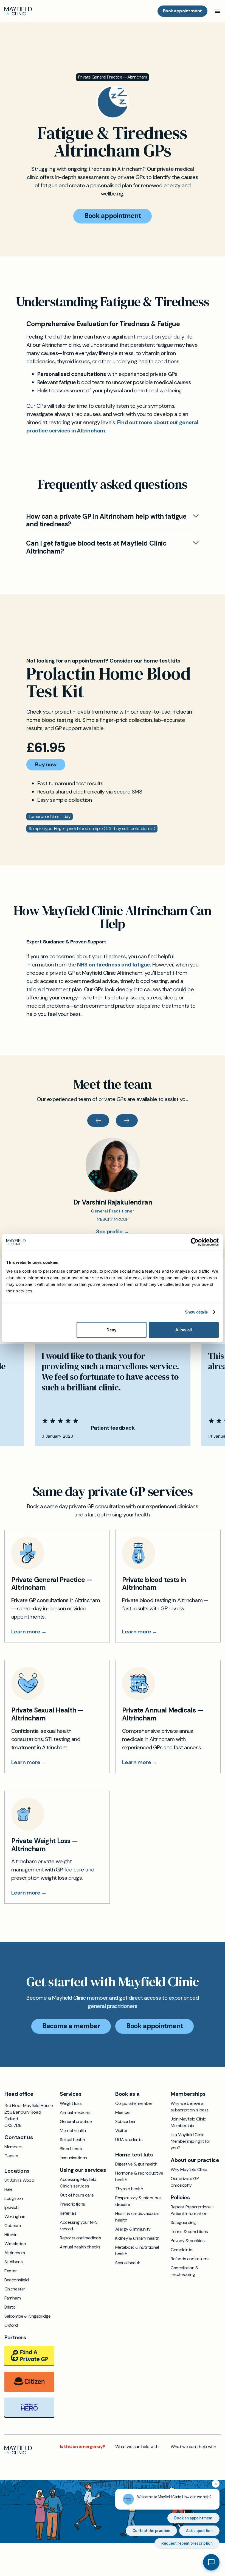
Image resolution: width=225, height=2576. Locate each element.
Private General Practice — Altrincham (113, 77)
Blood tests (71, 2149)
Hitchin (11, 2235)
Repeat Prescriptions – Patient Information (192, 2210)
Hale (8, 2189)
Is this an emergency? (82, 2447)
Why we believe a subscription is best (189, 2107)
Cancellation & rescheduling (185, 2271)
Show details (196, 1312)
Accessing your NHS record (79, 2226)
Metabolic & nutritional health (137, 2250)
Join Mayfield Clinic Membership (188, 2122)
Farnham (12, 2298)
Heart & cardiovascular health (137, 2217)
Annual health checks (80, 2247)
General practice (76, 2121)
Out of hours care (77, 2195)
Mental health (73, 2131)
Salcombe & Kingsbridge (27, 2316)
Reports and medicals (81, 2238)
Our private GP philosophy (185, 2182)
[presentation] (98, 1121)
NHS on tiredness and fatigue (114, 965)
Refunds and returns (190, 2259)
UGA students (129, 2140)
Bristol (10, 2307)
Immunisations (73, 2158)
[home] (18, 11)
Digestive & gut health (136, 2164)
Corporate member (134, 2103)
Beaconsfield (16, 2280)
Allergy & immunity (133, 2229)
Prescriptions (72, 2204)
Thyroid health (129, 2189)
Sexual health (72, 2140)
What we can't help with (193, 2447)
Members (13, 2147)
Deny (111, 1330)
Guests (11, 2156)
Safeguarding (183, 2222)
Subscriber (126, 2121)
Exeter (11, 2271)
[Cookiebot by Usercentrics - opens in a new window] (195, 1242)
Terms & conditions (189, 2232)
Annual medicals (75, 2112)
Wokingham (15, 2216)
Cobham (13, 2226)
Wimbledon (15, 2244)
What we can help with (137, 2447)
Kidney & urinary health (137, 2238)
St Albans (13, 2262)
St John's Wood (19, 2180)
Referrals (68, 2213)
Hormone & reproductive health (139, 2176)
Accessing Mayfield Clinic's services (78, 2183)
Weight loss (71, 2103)
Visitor (121, 2131)
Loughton (14, 2198)
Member (123, 2112)
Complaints (182, 2250)
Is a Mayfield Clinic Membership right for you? (191, 2141)
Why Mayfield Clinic (189, 2170)
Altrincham (15, 2253)
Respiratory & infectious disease (138, 2201)
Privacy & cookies (188, 2241)
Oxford (11, 2325)
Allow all (184, 1330)
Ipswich (11, 2207)
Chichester (15, 2289)
